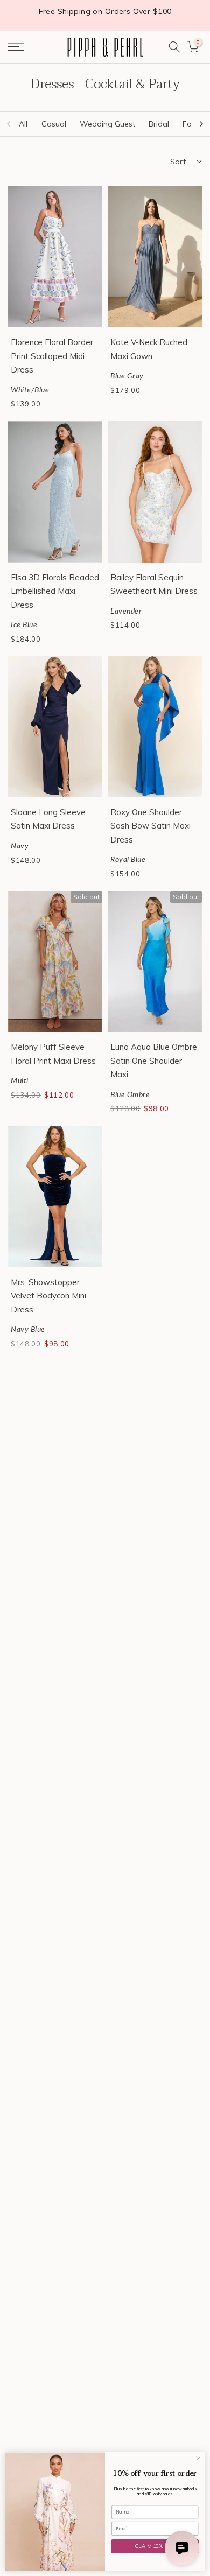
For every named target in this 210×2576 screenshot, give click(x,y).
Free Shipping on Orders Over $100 (105, 11)
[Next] (201, 124)
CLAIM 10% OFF (155, 2546)
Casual (54, 124)
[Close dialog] (198, 2459)
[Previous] (9, 124)
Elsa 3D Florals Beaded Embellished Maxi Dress (55, 591)
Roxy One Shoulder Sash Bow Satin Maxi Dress (150, 826)
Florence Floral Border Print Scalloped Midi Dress (52, 356)
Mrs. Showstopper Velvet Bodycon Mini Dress (48, 1296)
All (23, 124)
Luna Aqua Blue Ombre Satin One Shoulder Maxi (154, 1061)
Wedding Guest (107, 124)
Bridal (159, 124)
